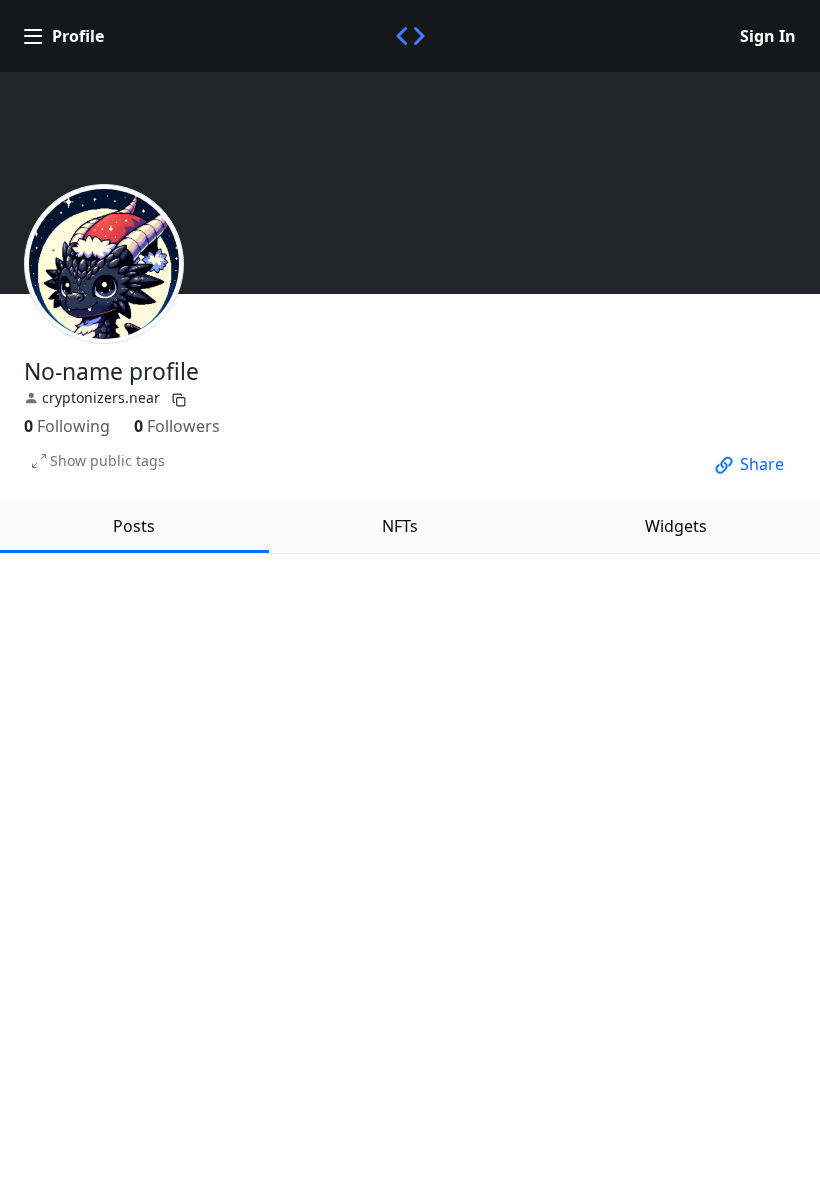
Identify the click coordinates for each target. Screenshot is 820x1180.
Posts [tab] (134, 526)
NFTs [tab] (400, 526)
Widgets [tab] (676, 526)
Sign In (768, 36)
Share (762, 464)
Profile (78, 36)
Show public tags (107, 460)
